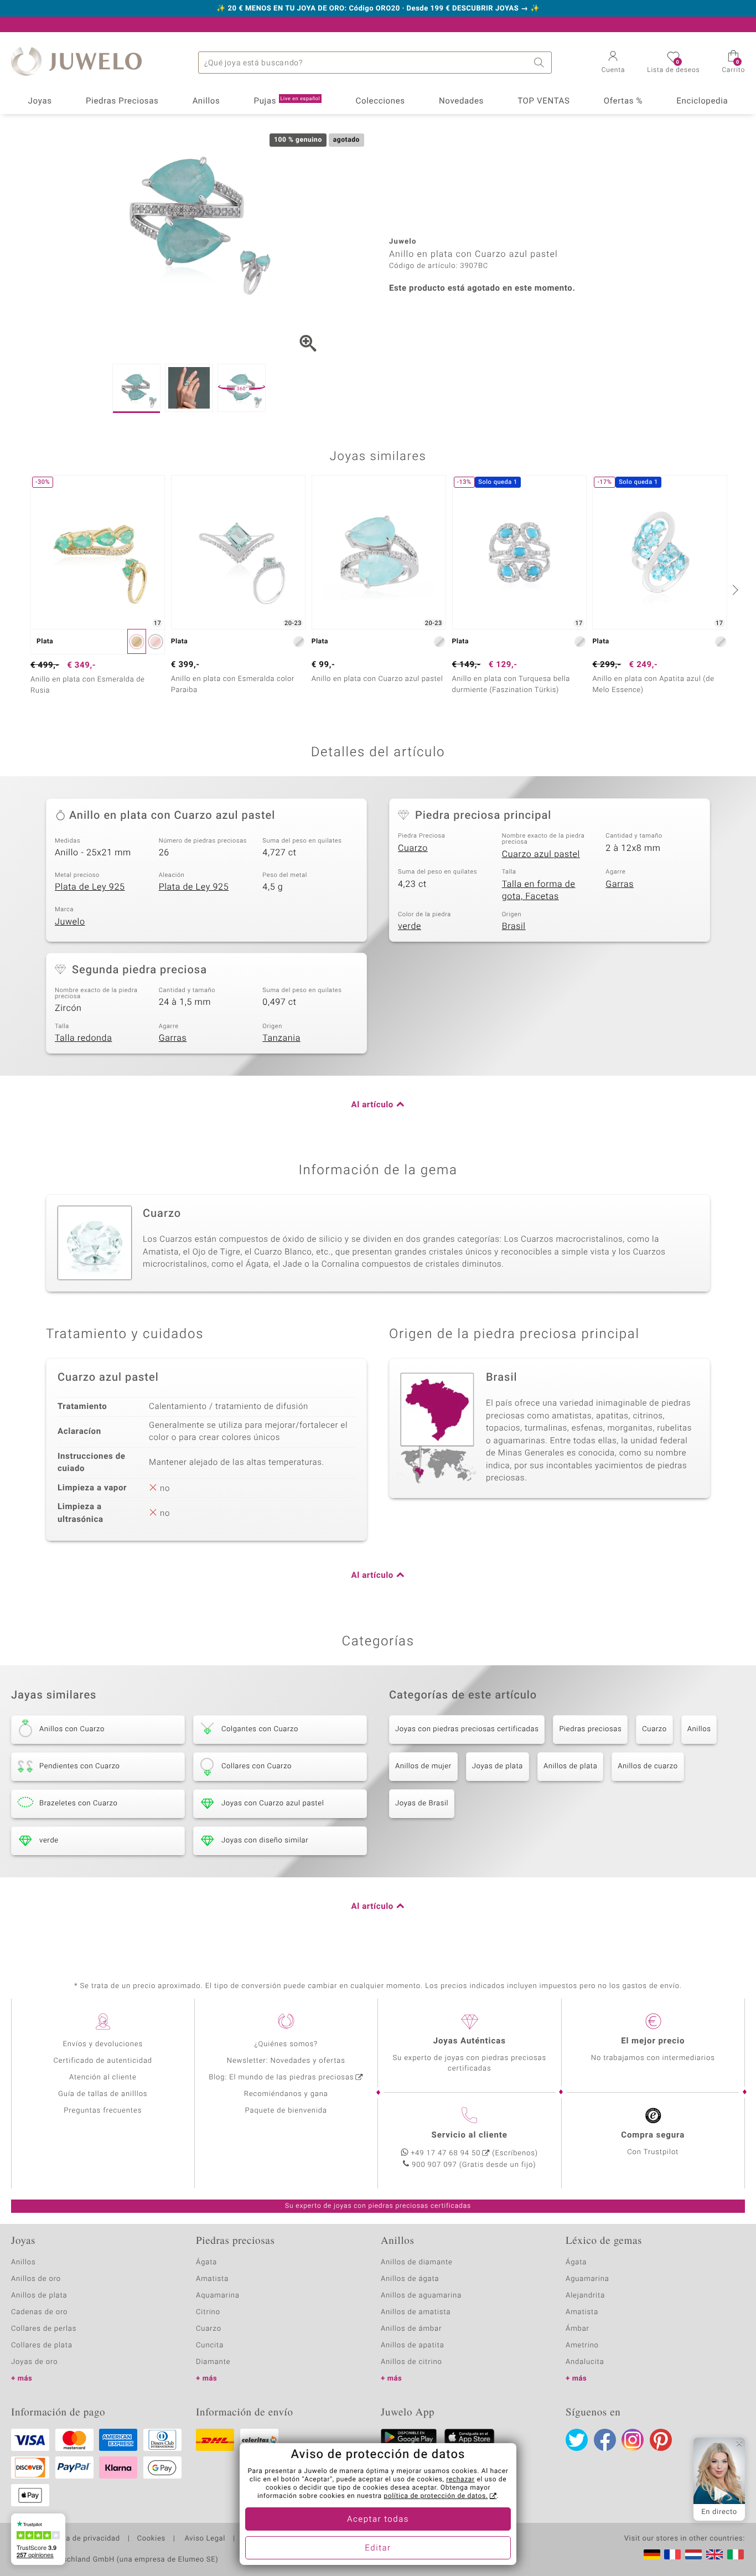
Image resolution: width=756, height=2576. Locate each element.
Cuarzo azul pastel (541, 854)
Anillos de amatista (416, 2312)
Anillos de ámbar (411, 2329)
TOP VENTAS (543, 101)
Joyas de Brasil (422, 1803)
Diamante (213, 2362)
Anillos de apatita (413, 2345)
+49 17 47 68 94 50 (446, 2153)
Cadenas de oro (39, 2312)
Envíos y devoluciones (103, 2044)
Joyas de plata (498, 1766)
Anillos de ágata (410, 2279)
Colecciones (380, 101)
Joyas (40, 101)
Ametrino (582, 2345)
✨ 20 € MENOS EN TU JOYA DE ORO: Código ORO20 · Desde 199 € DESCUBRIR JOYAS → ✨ (378, 9)
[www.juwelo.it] (736, 2554)
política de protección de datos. (436, 2496)
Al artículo (372, 1105)
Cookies (151, 2539)
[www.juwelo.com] (714, 2554)
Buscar (541, 63)
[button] (613, 63)
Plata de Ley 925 (90, 887)
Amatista (212, 2279)
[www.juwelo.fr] (672, 2554)
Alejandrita (585, 2296)
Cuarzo (413, 848)
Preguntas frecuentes (103, 2111)
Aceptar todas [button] (378, 2520)
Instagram (633, 2440)
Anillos (206, 101)
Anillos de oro (36, 2279)
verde (410, 926)
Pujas (287, 101)
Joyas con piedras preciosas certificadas (467, 1729)
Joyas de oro (34, 2362)
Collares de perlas (44, 2329)
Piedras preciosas (590, 1729)
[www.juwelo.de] (652, 2554)
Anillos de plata (570, 1766)
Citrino (208, 2312)
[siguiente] (734, 590)
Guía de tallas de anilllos (103, 2094)
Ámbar (578, 2329)
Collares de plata (42, 2345)
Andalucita (585, 2362)
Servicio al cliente (470, 2135)
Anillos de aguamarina (421, 2296)
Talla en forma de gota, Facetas (539, 890)
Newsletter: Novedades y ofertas (286, 2061)
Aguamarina (587, 2279)
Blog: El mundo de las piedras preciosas (281, 2077)
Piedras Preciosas (122, 101)
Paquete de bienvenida (286, 2111)
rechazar (460, 2480)
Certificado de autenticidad (103, 2061)
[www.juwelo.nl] (693, 2554)
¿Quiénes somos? (286, 2044)
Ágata (206, 2262)
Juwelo (70, 922)
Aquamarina (218, 2296)
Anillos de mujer (423, 1766)
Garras (620, 884)
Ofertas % (623, 101)
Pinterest (661, 2440)
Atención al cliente (103, 2077)
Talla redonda (83, 1038)
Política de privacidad (81, 2539)
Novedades (461, 101)
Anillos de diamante (417, 2262)
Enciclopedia (702, 101)
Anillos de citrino (411, 2362)
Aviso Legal (204, 2539)
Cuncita (210, 2345)
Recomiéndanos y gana (286, 2094)
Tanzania (281, 1038)
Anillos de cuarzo (648, 1766)
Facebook (605, 2440)
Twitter (577, 2440)
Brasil (514, 926)
